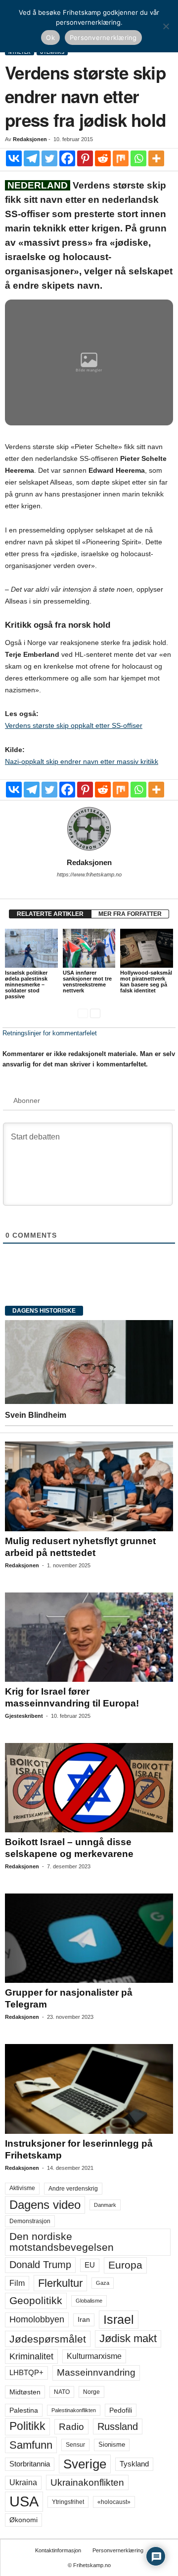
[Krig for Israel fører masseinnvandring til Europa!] (89, 1637)
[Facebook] (67, 158)
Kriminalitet (31, 2356)
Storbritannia (30, 2464)
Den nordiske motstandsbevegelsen (62, 2242)
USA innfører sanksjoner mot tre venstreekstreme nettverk (87, 982)
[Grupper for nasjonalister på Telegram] (89, 1938)
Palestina (24, 2410)
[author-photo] (89, 829)
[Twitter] (49, 158)
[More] (156, 158)
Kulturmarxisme (94, 2356)
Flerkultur (60, 2283)
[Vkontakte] (14, 158)
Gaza (103, 2283)
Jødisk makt (128, 2338)
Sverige (85, 2464)
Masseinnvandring (96, 2372)
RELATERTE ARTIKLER (50, 914)
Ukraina (23, 2482)
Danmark (105, 2205)
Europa (125, 2265)
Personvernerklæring (118, 2550)
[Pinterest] (85, 158)
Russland (118, 2426)
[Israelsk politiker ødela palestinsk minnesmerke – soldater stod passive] (31, 948)
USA (24, 2501)
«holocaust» (114, 2502)
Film (17, 2283)
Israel (119, 2319)
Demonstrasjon (30, 2221)
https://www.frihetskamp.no (89, 874)
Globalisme (89, 2301)
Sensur (75, 2445)
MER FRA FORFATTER (130, 914)
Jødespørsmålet (48, 2339)
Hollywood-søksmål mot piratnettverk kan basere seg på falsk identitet (146, 982)
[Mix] (121, 158)
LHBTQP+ (26, 2372)
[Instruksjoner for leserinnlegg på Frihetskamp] (89, 2089)
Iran (84, 2319)
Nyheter (20, 52)
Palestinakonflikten (74, 2410)
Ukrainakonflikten (87, 2482)
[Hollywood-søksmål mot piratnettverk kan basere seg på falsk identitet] (147, 948)
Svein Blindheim (36, 1415)
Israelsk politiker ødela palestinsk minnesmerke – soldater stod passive (26, 985)
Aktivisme (22, 2188)
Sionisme (112, 2445)
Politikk (27, 2426)
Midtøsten (25, 2392)
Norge (91, 2392)
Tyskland (134, 2464)
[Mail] (89, 888)
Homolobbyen (37, 2319)
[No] (166, 26)
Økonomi (23, 2520)
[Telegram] (32, 158)
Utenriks (52, 52)
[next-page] (95, 1013)
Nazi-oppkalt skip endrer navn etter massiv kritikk (82, 761)
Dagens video (45, 2205)
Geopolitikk (36, 2300)
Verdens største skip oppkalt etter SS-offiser (74, 725)
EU (90, 2265)
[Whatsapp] (138, 158)
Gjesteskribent (24, 1716)
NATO (62, 2392)
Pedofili (121, 2410)
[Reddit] (103, 158)
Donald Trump (40, 2265)
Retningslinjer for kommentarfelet (50, 1033)
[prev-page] (83, 1013)
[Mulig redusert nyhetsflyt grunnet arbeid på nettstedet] (89, 1486)
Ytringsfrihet (68, 2502)
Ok (50, 38)
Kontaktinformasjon (58, 2550)
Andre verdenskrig (73, 2189)
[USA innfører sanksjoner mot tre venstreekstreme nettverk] (89, 948)
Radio (71, 2427)
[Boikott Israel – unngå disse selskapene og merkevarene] (89, 1788)
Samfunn (31, 2445)
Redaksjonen (30, 139)
